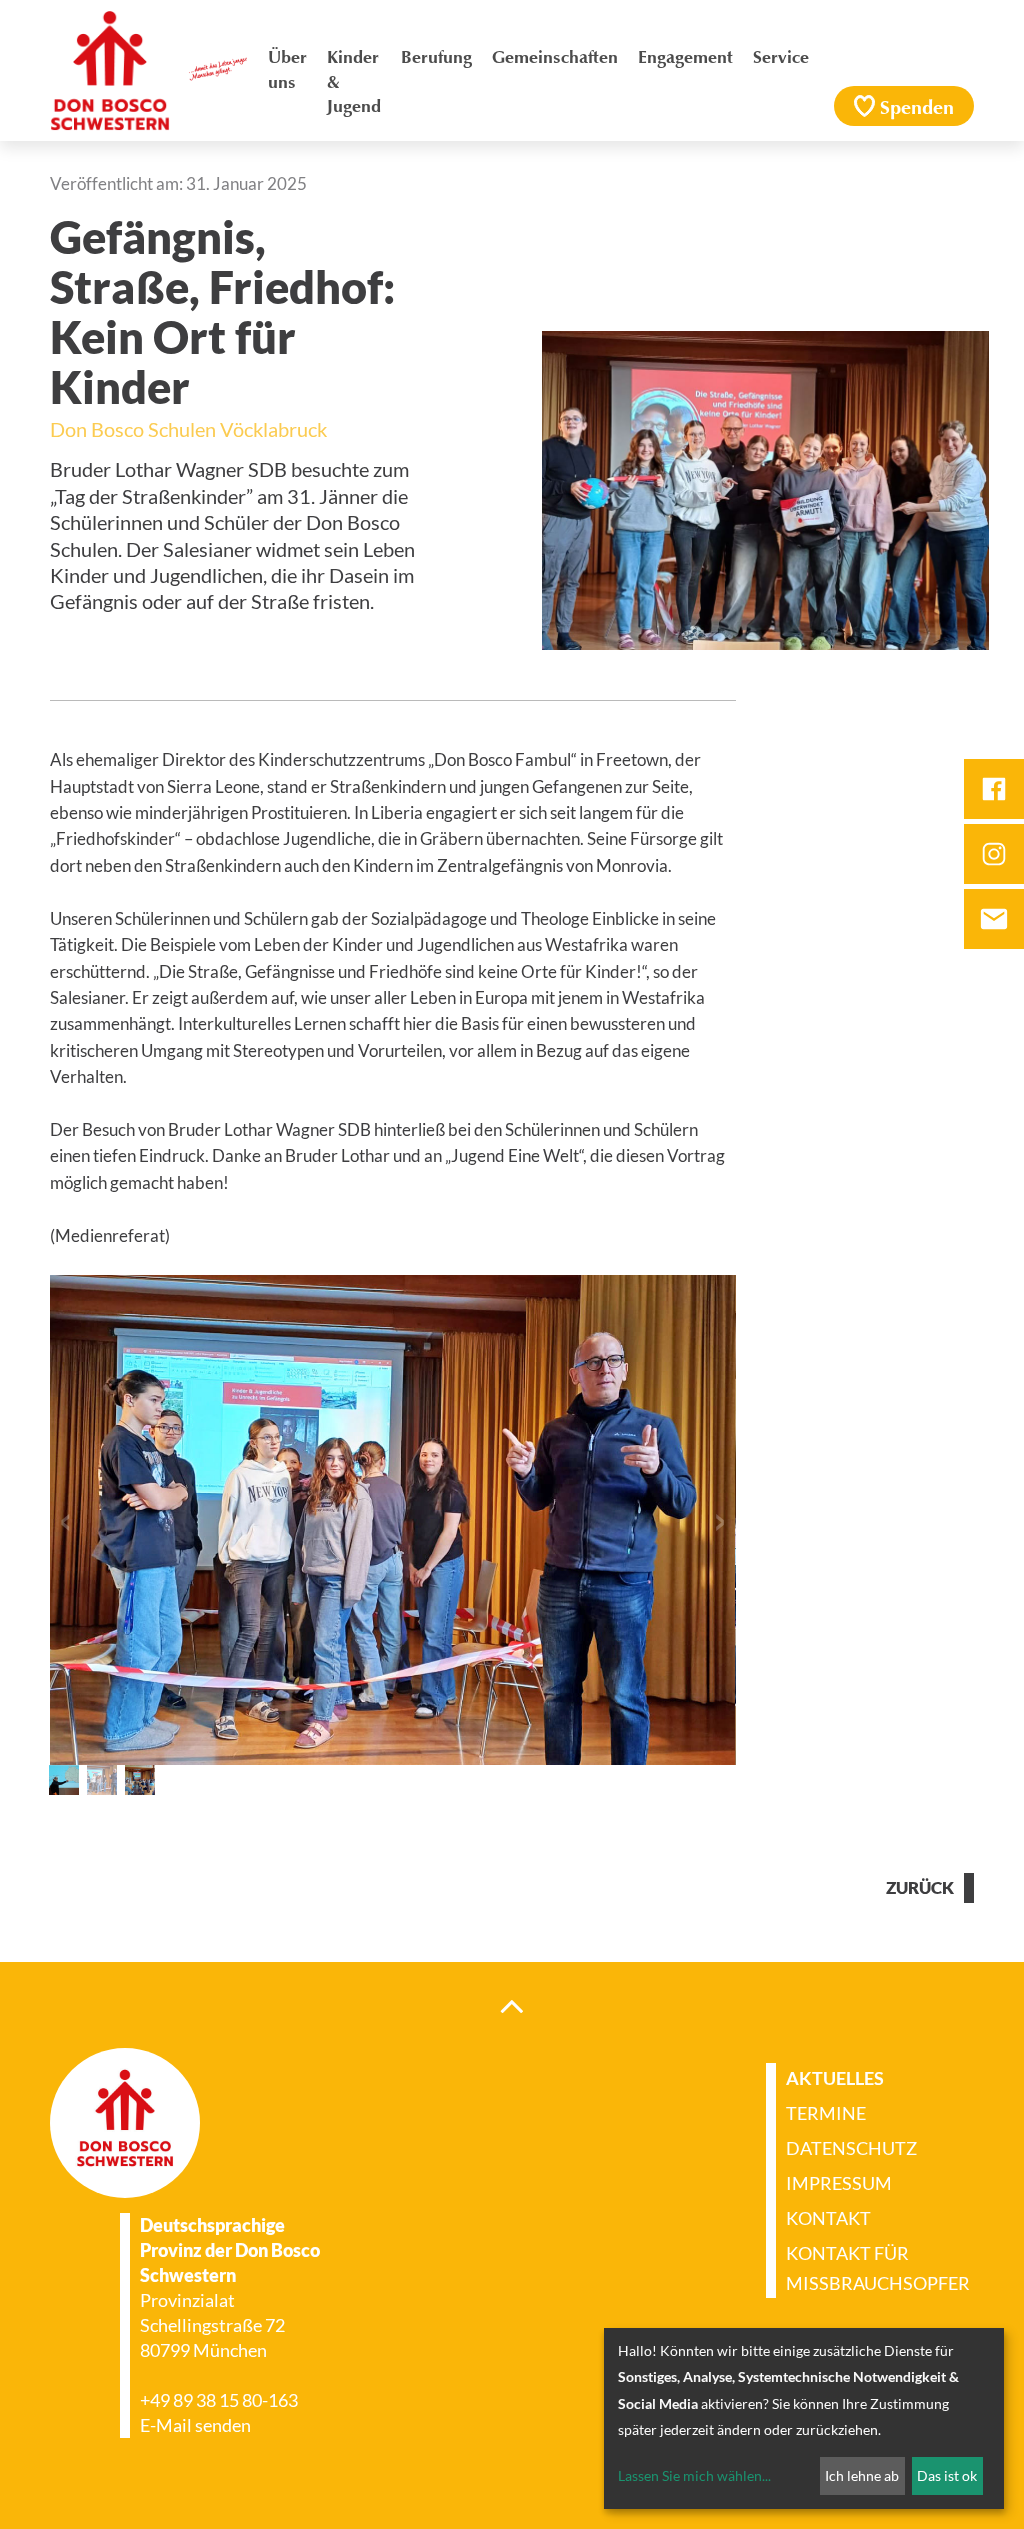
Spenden (917, 109)
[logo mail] (994, 919)
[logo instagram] (994, 854)
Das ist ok (947, 2475)
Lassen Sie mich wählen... (694, 2475)
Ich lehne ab (862, 2475)
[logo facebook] (994, 789)
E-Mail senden (195, 2425)
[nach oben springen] (512, 2005)
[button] (65, 1520)
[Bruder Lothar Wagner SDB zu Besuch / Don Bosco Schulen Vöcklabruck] (64, 1780)
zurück (920, 1888)
